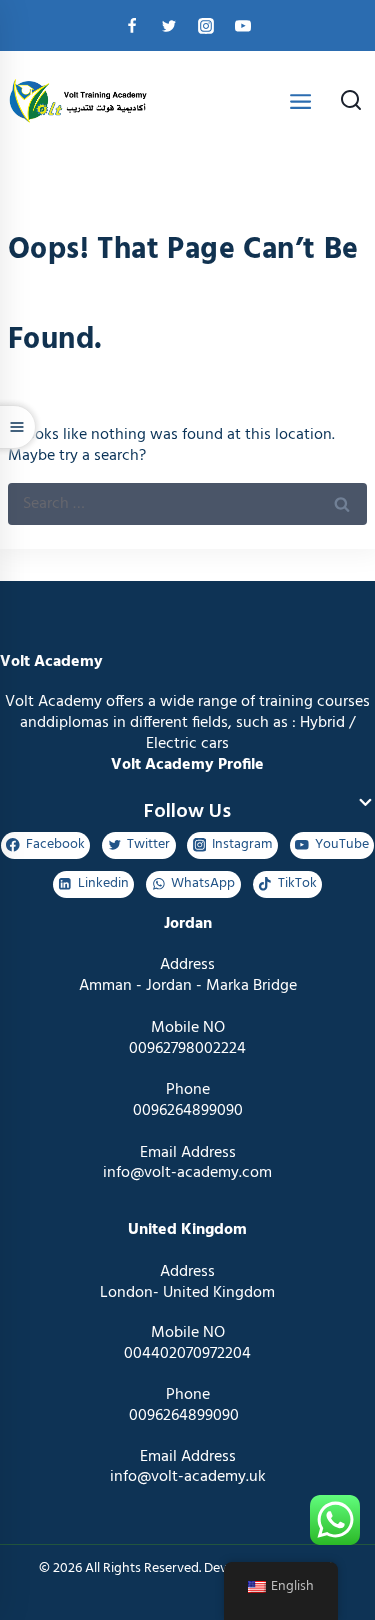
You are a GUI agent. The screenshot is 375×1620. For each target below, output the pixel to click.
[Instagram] (206, 26)
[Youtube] (243, 26)
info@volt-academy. (179, 1477)
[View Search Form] (351, 102)
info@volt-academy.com (187, 1173)
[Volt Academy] (75, 102)
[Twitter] (169, 26)
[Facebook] (132, 26)
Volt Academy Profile (187, 765)
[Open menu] (301, 101)
